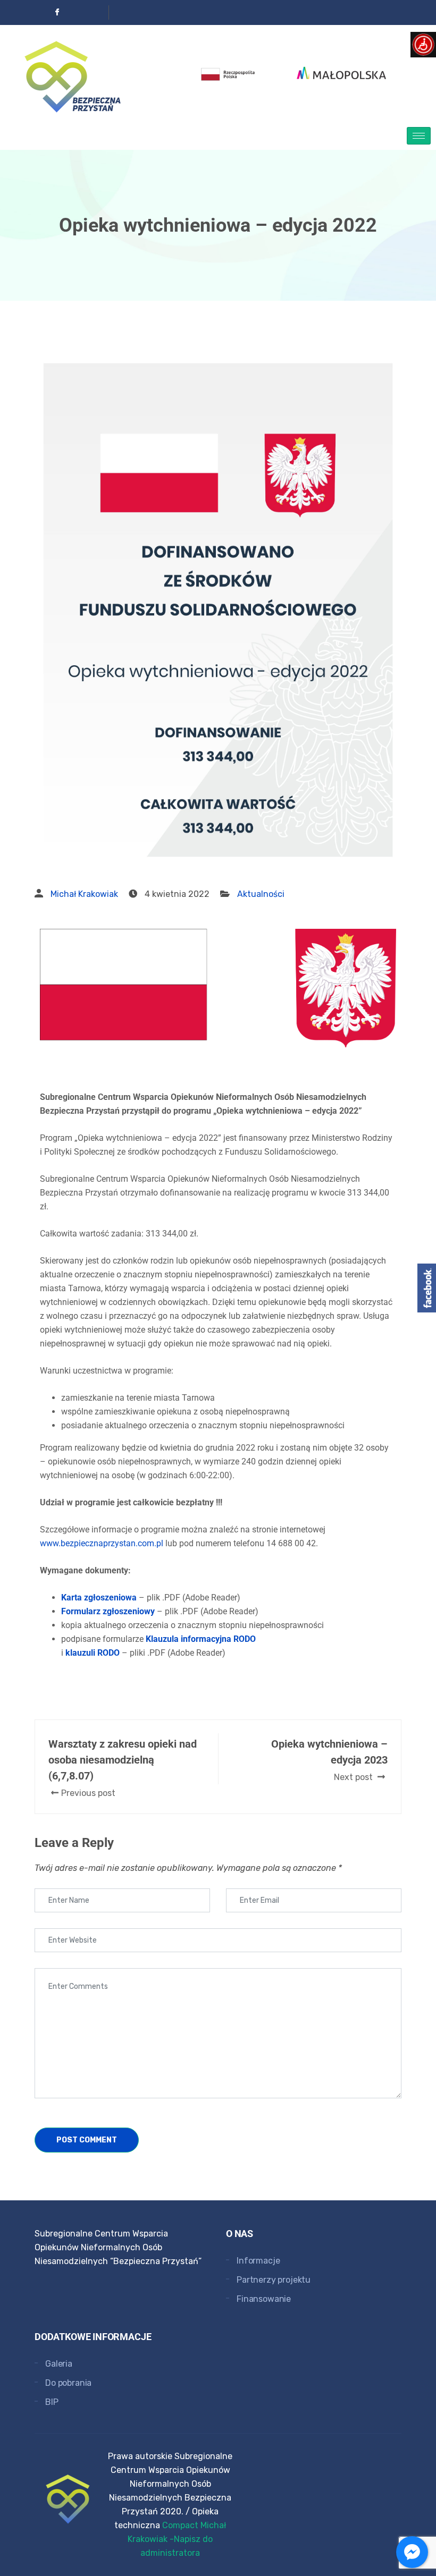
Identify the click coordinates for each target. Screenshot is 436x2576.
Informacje (258, 2261)
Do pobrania (68, 2383)
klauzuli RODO (93, 1653)
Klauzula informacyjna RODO (201, 1639)
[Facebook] (57, 12)
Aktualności (261, 894)
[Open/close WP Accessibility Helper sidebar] (423, 45)
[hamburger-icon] (419, 136)
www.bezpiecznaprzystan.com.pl (102, 1543)
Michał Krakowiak (84, 894)
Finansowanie (264, 2299)
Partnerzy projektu (274, 2280)
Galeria (59, 2364)
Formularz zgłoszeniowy (108, 1611)
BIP (52, 2402)
